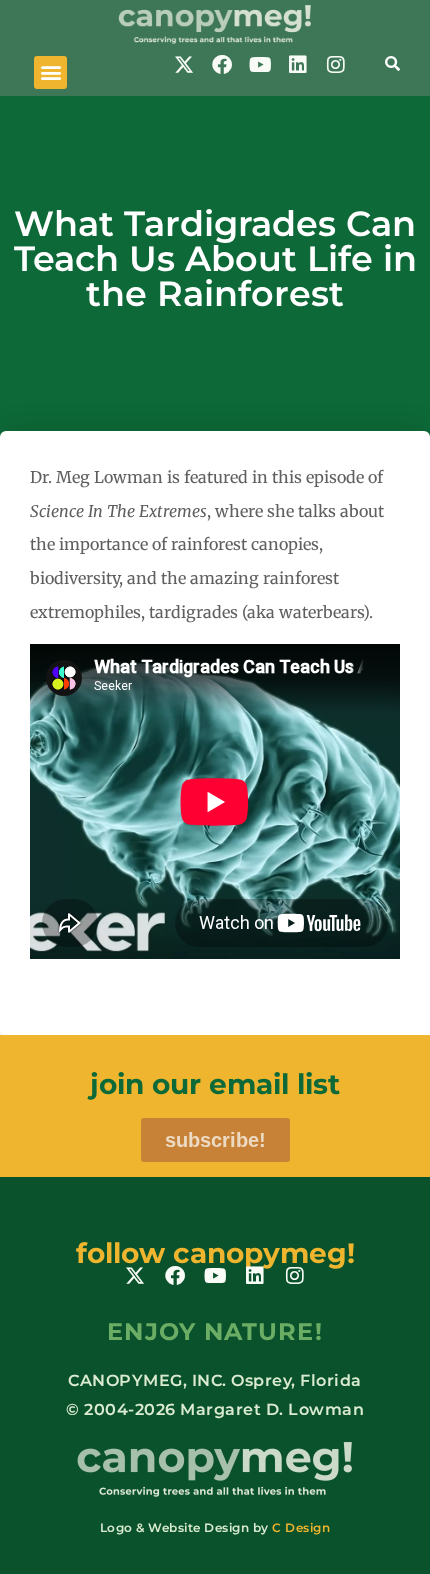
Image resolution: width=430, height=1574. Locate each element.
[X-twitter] (184, 65)
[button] (50, 72)
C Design (301, 1527)
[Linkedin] (298, 65)
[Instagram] (336, 65)
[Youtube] (260, 65)
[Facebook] (222, 65)
